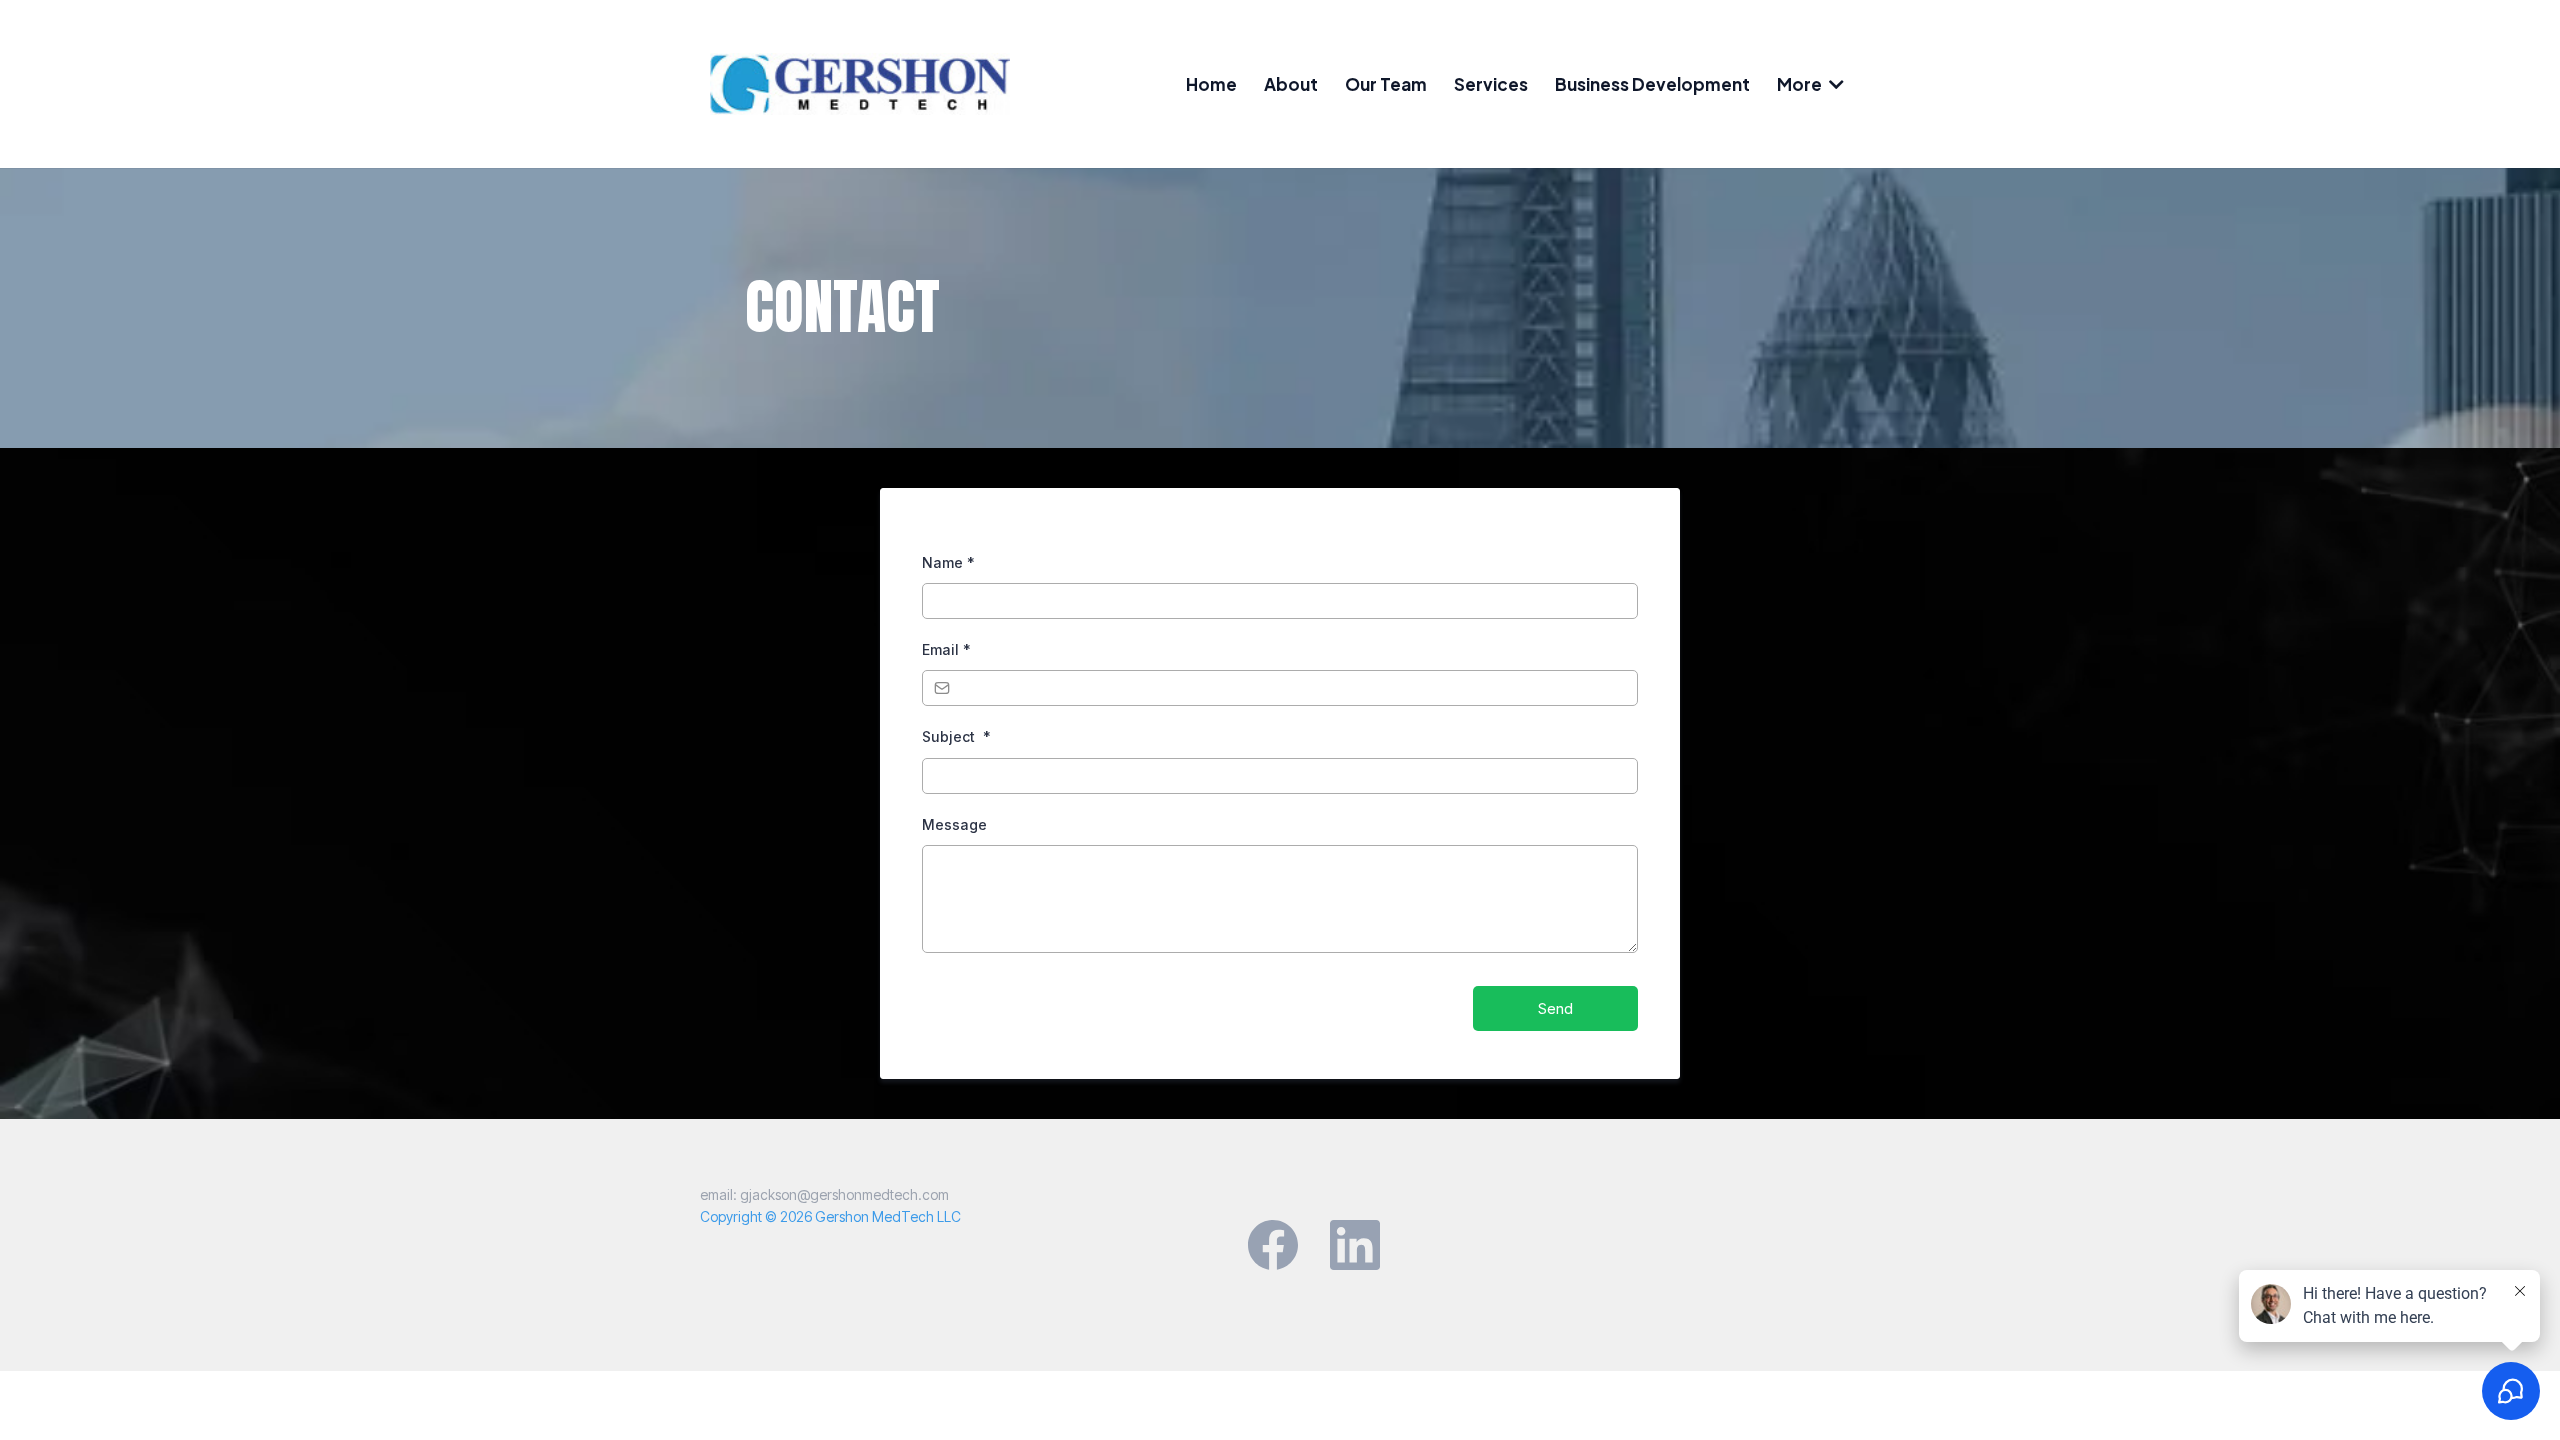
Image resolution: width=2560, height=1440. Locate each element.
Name (948, 562)
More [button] (1801, 84)
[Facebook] (1273, 1245)
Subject (956, 736)
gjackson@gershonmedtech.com (844, 1194)
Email (946, 649)
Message (954, 824)
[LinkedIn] (1355, 1245)
